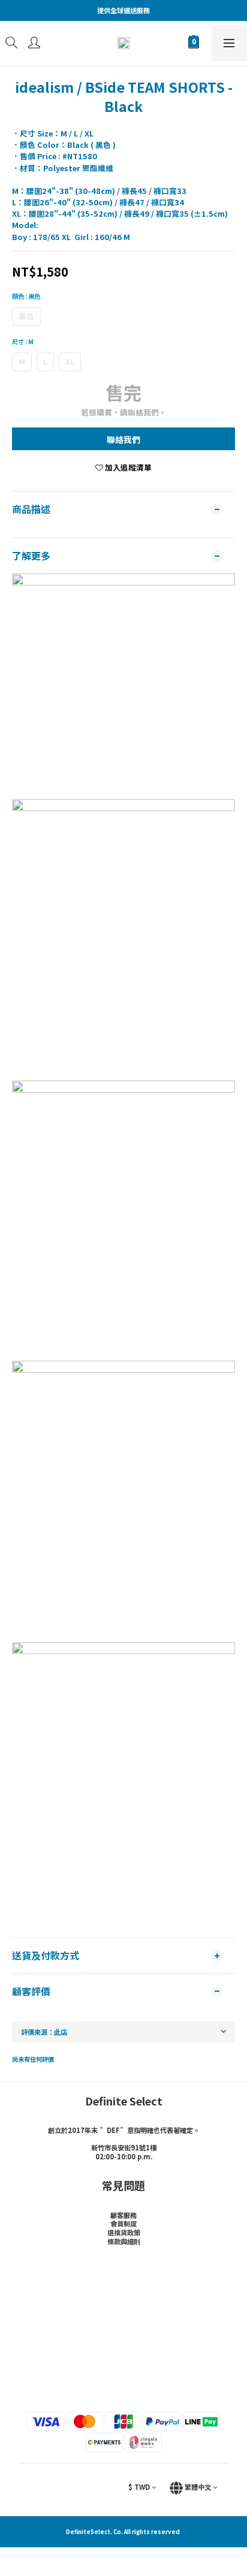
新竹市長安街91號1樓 (124, 2147)
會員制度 (123, 2223)
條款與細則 (124, 2241)
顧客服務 (123, 2215)
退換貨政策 (124, 2232)
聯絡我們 (123, 439)
